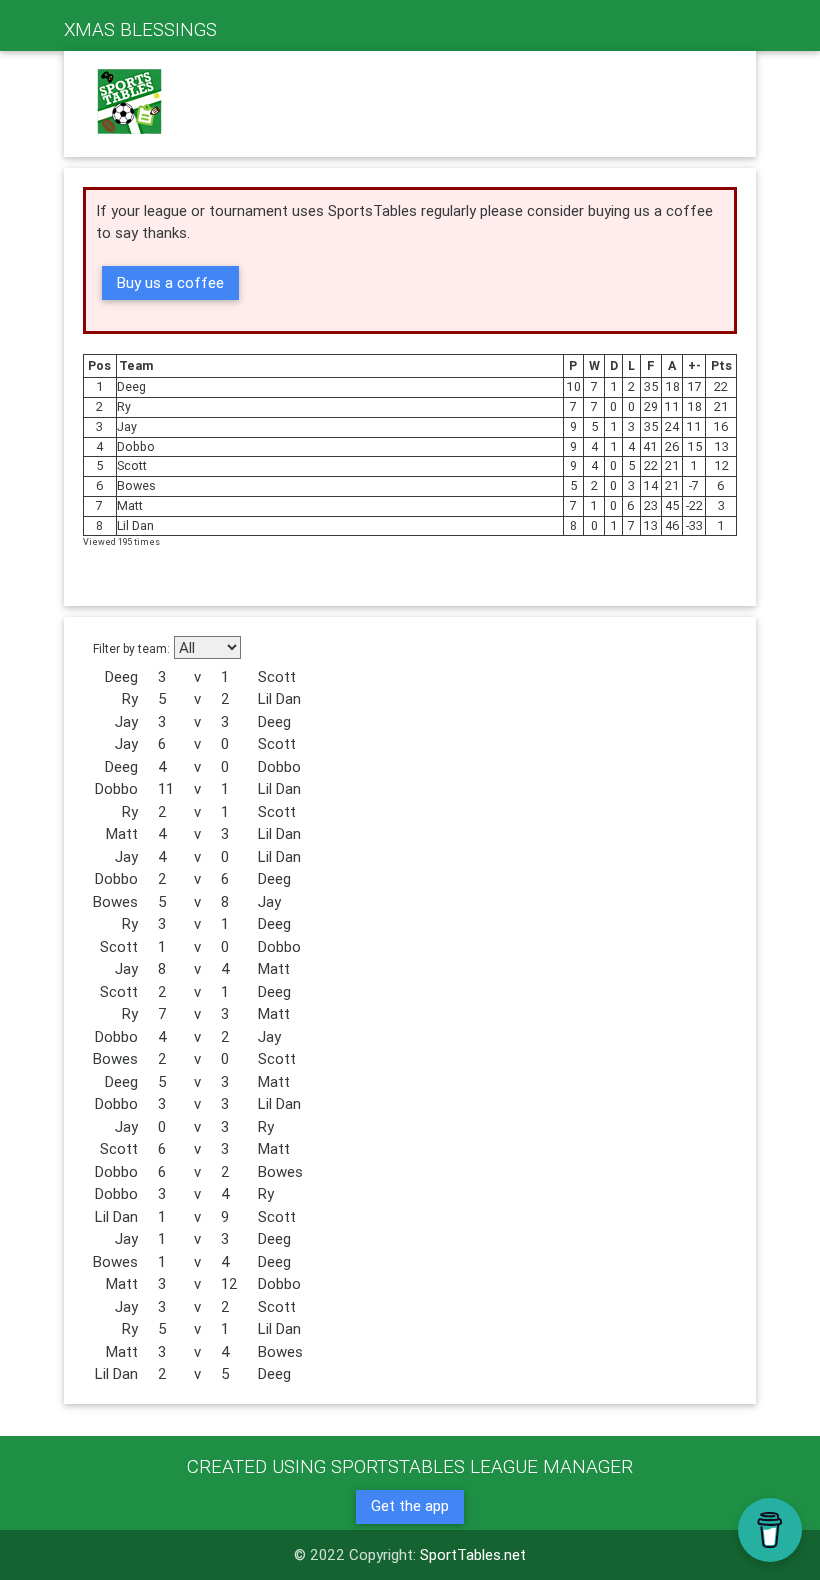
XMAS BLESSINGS (140, 29)
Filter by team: (131, 648)
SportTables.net (473, 1554)
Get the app (410, 1505)
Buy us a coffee (170, 282)
